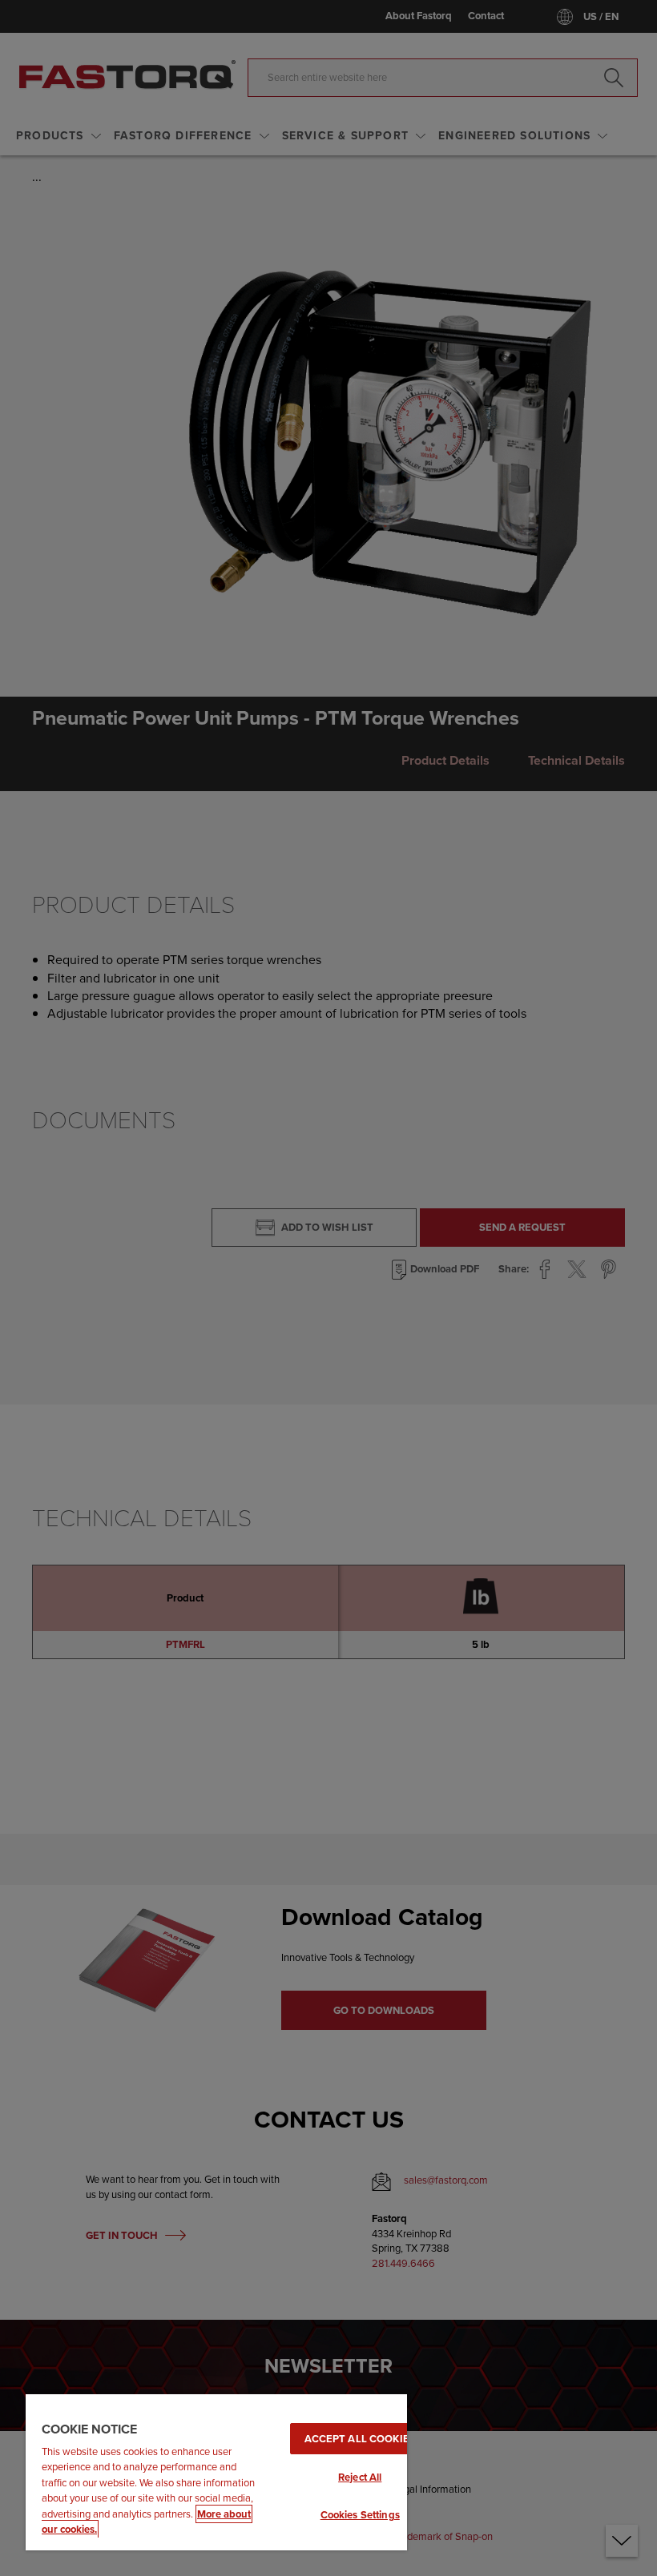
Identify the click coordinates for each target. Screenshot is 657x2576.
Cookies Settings (360, 2515)
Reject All (360, 2477)
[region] (216, 2472)
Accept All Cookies (360, 2439)
